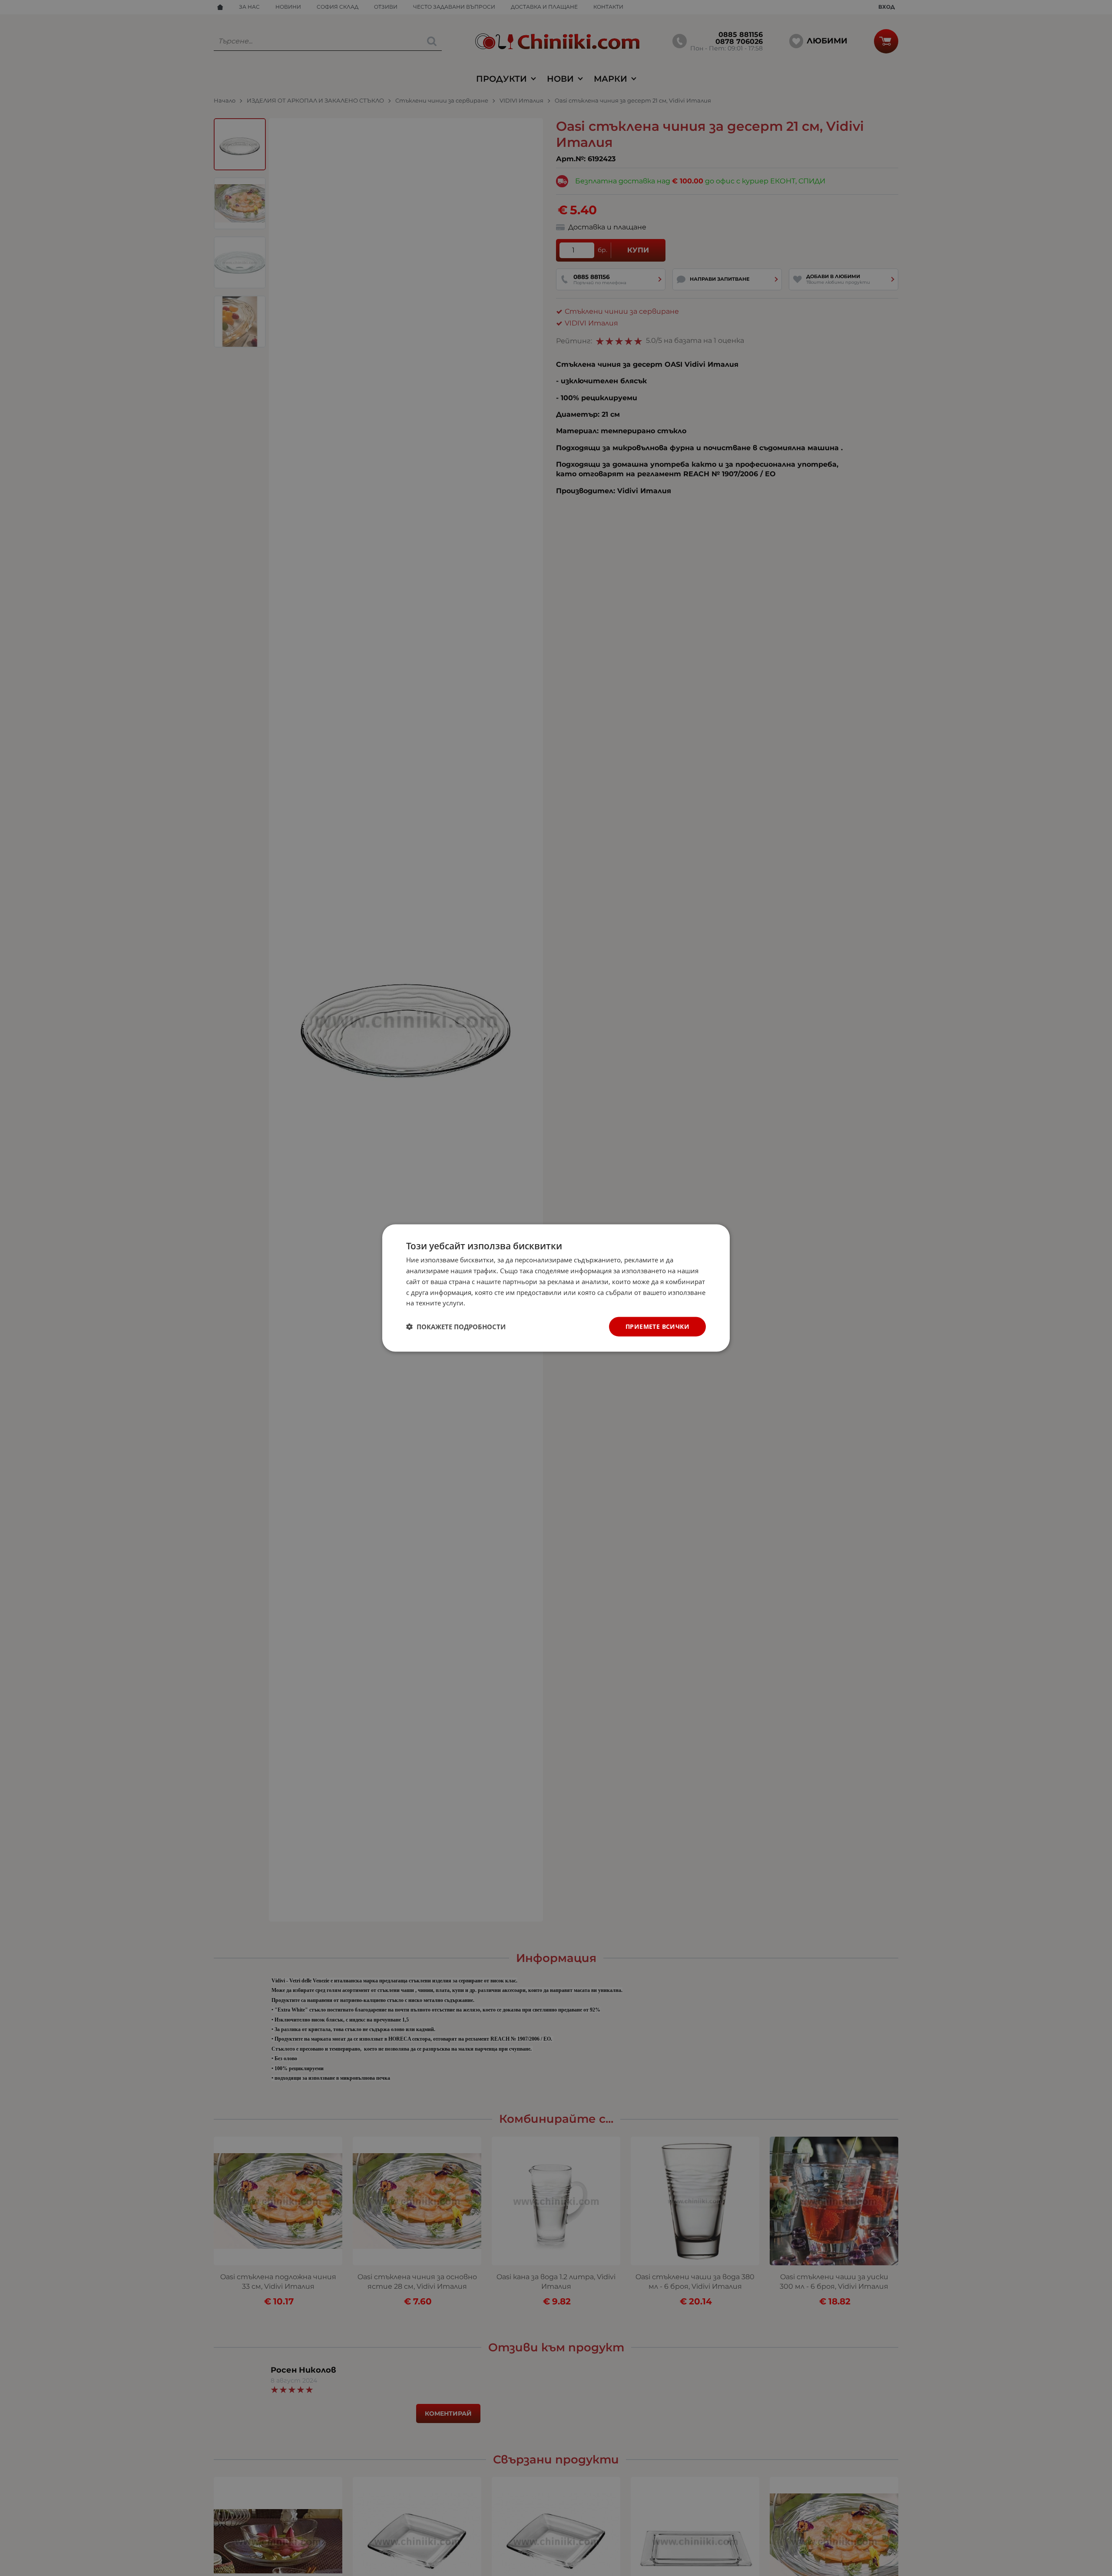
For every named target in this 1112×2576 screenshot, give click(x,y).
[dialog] (556, 1288)
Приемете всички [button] (657, 1326)
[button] (456, 1327)
